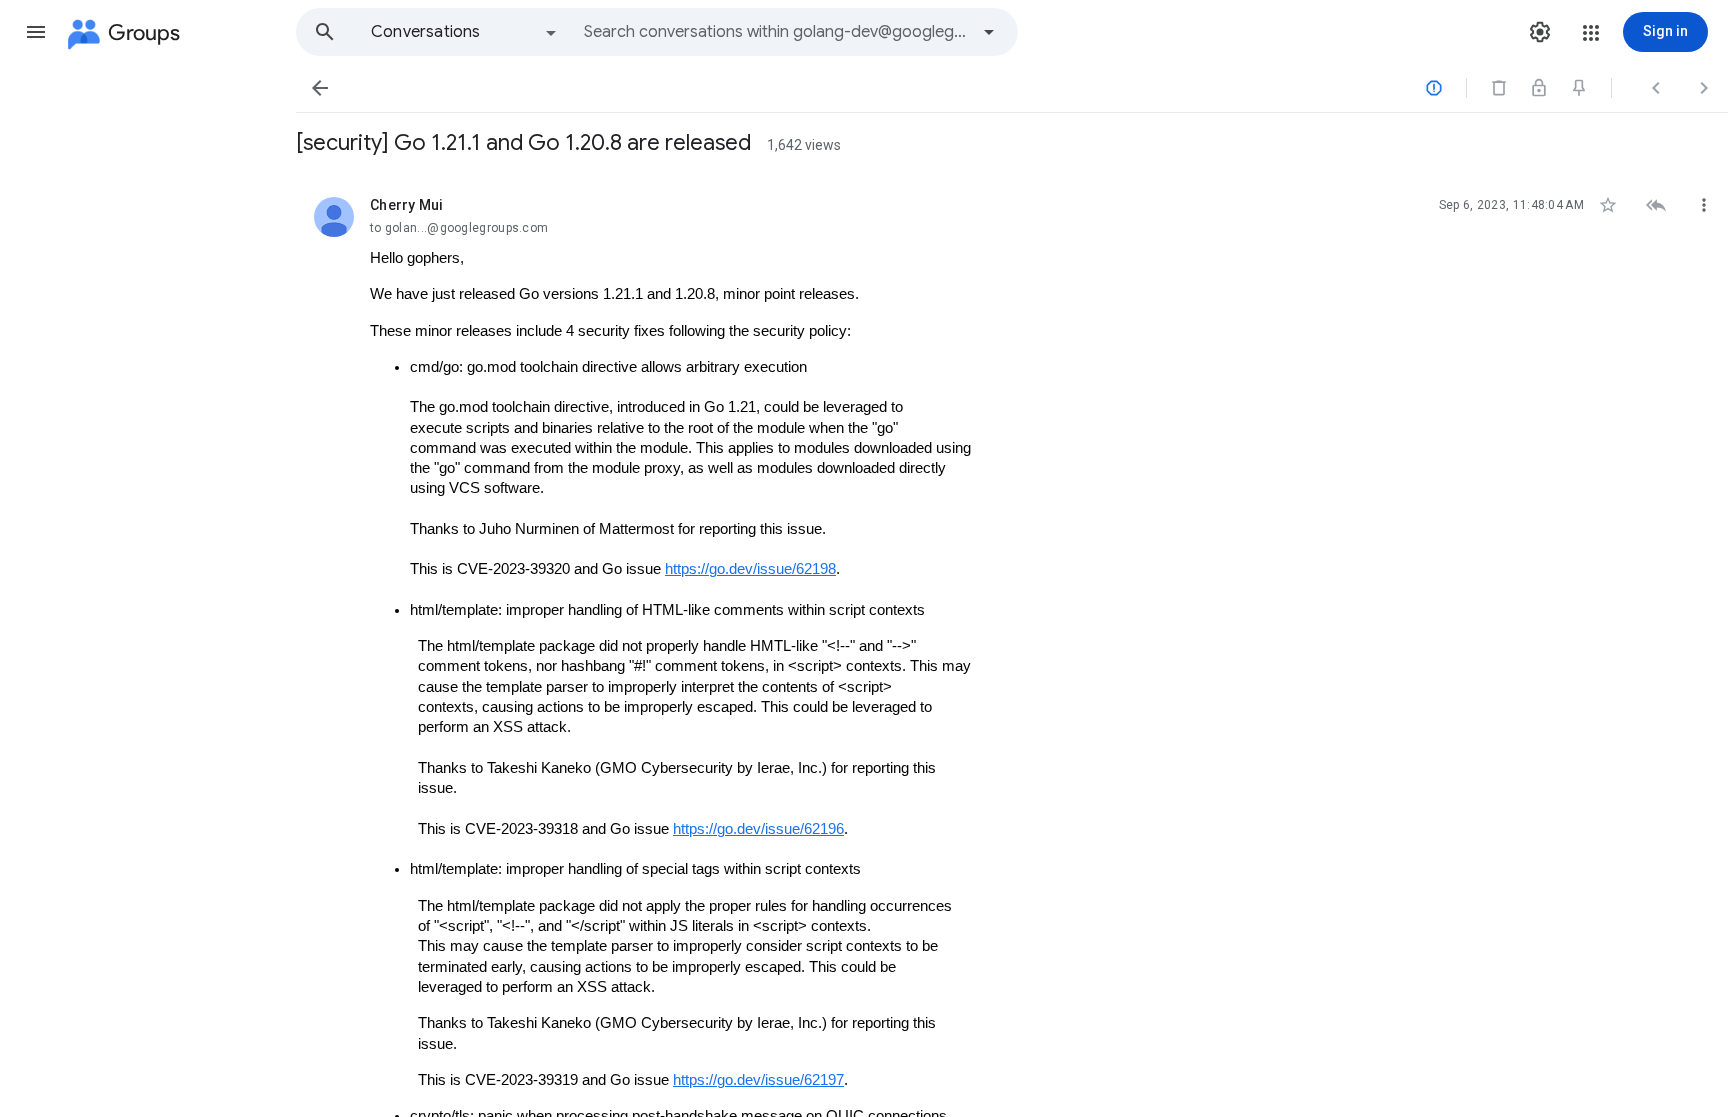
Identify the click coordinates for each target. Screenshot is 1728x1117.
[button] (36, 32)
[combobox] (776, 32)
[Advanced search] (989, 32)
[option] (465, 32)
